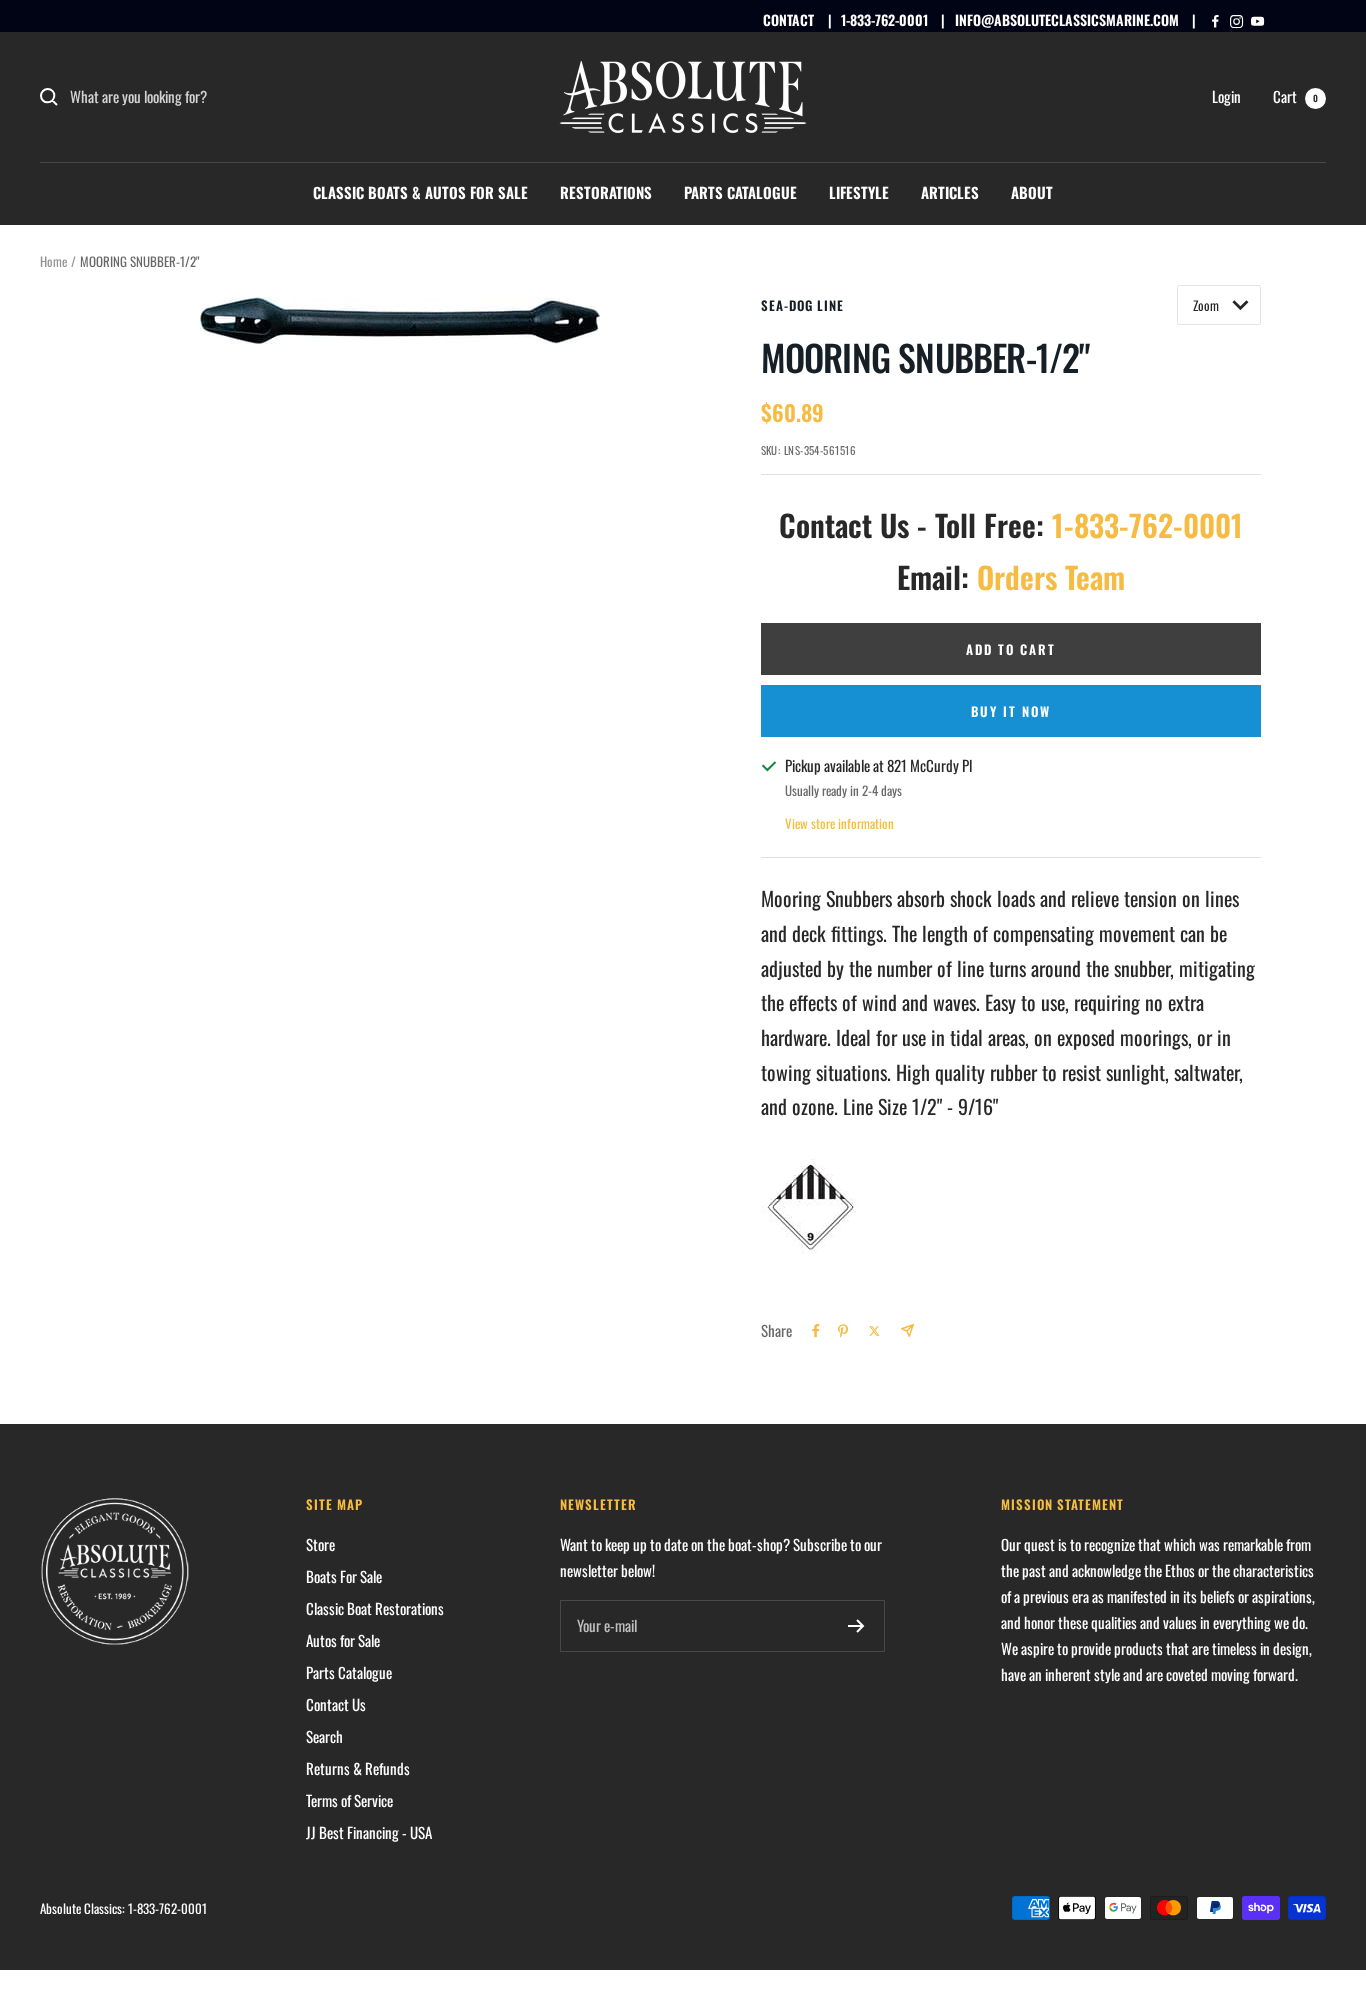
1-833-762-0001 (884, 19)
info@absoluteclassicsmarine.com (1067, 19)
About (1032, 192)
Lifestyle (859, 192)
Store (320, 1544)
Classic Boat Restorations (375, 1608)
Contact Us (336, 1704)
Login (1226, 96)
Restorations (606, 192)
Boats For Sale (344, 1576)
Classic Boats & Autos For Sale (420, 192)
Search (324, 1736)
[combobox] (220, 97)
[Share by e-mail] (907, 1330)
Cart (1295, 96)
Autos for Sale (343, 1640)
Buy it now (1011, 711)
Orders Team (1051, 576)
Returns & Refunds (358, 1768)
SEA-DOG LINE (802, 305)
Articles (950, 192)
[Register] (856, 1626)
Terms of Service (349, 1800)
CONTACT (788, 19)
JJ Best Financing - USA (369, 1832)
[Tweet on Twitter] (874, 1331)
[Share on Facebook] (816, 1331)
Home (53, 261)
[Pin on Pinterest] (843, 1331)
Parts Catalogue (740, 192)
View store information (839, 823)
